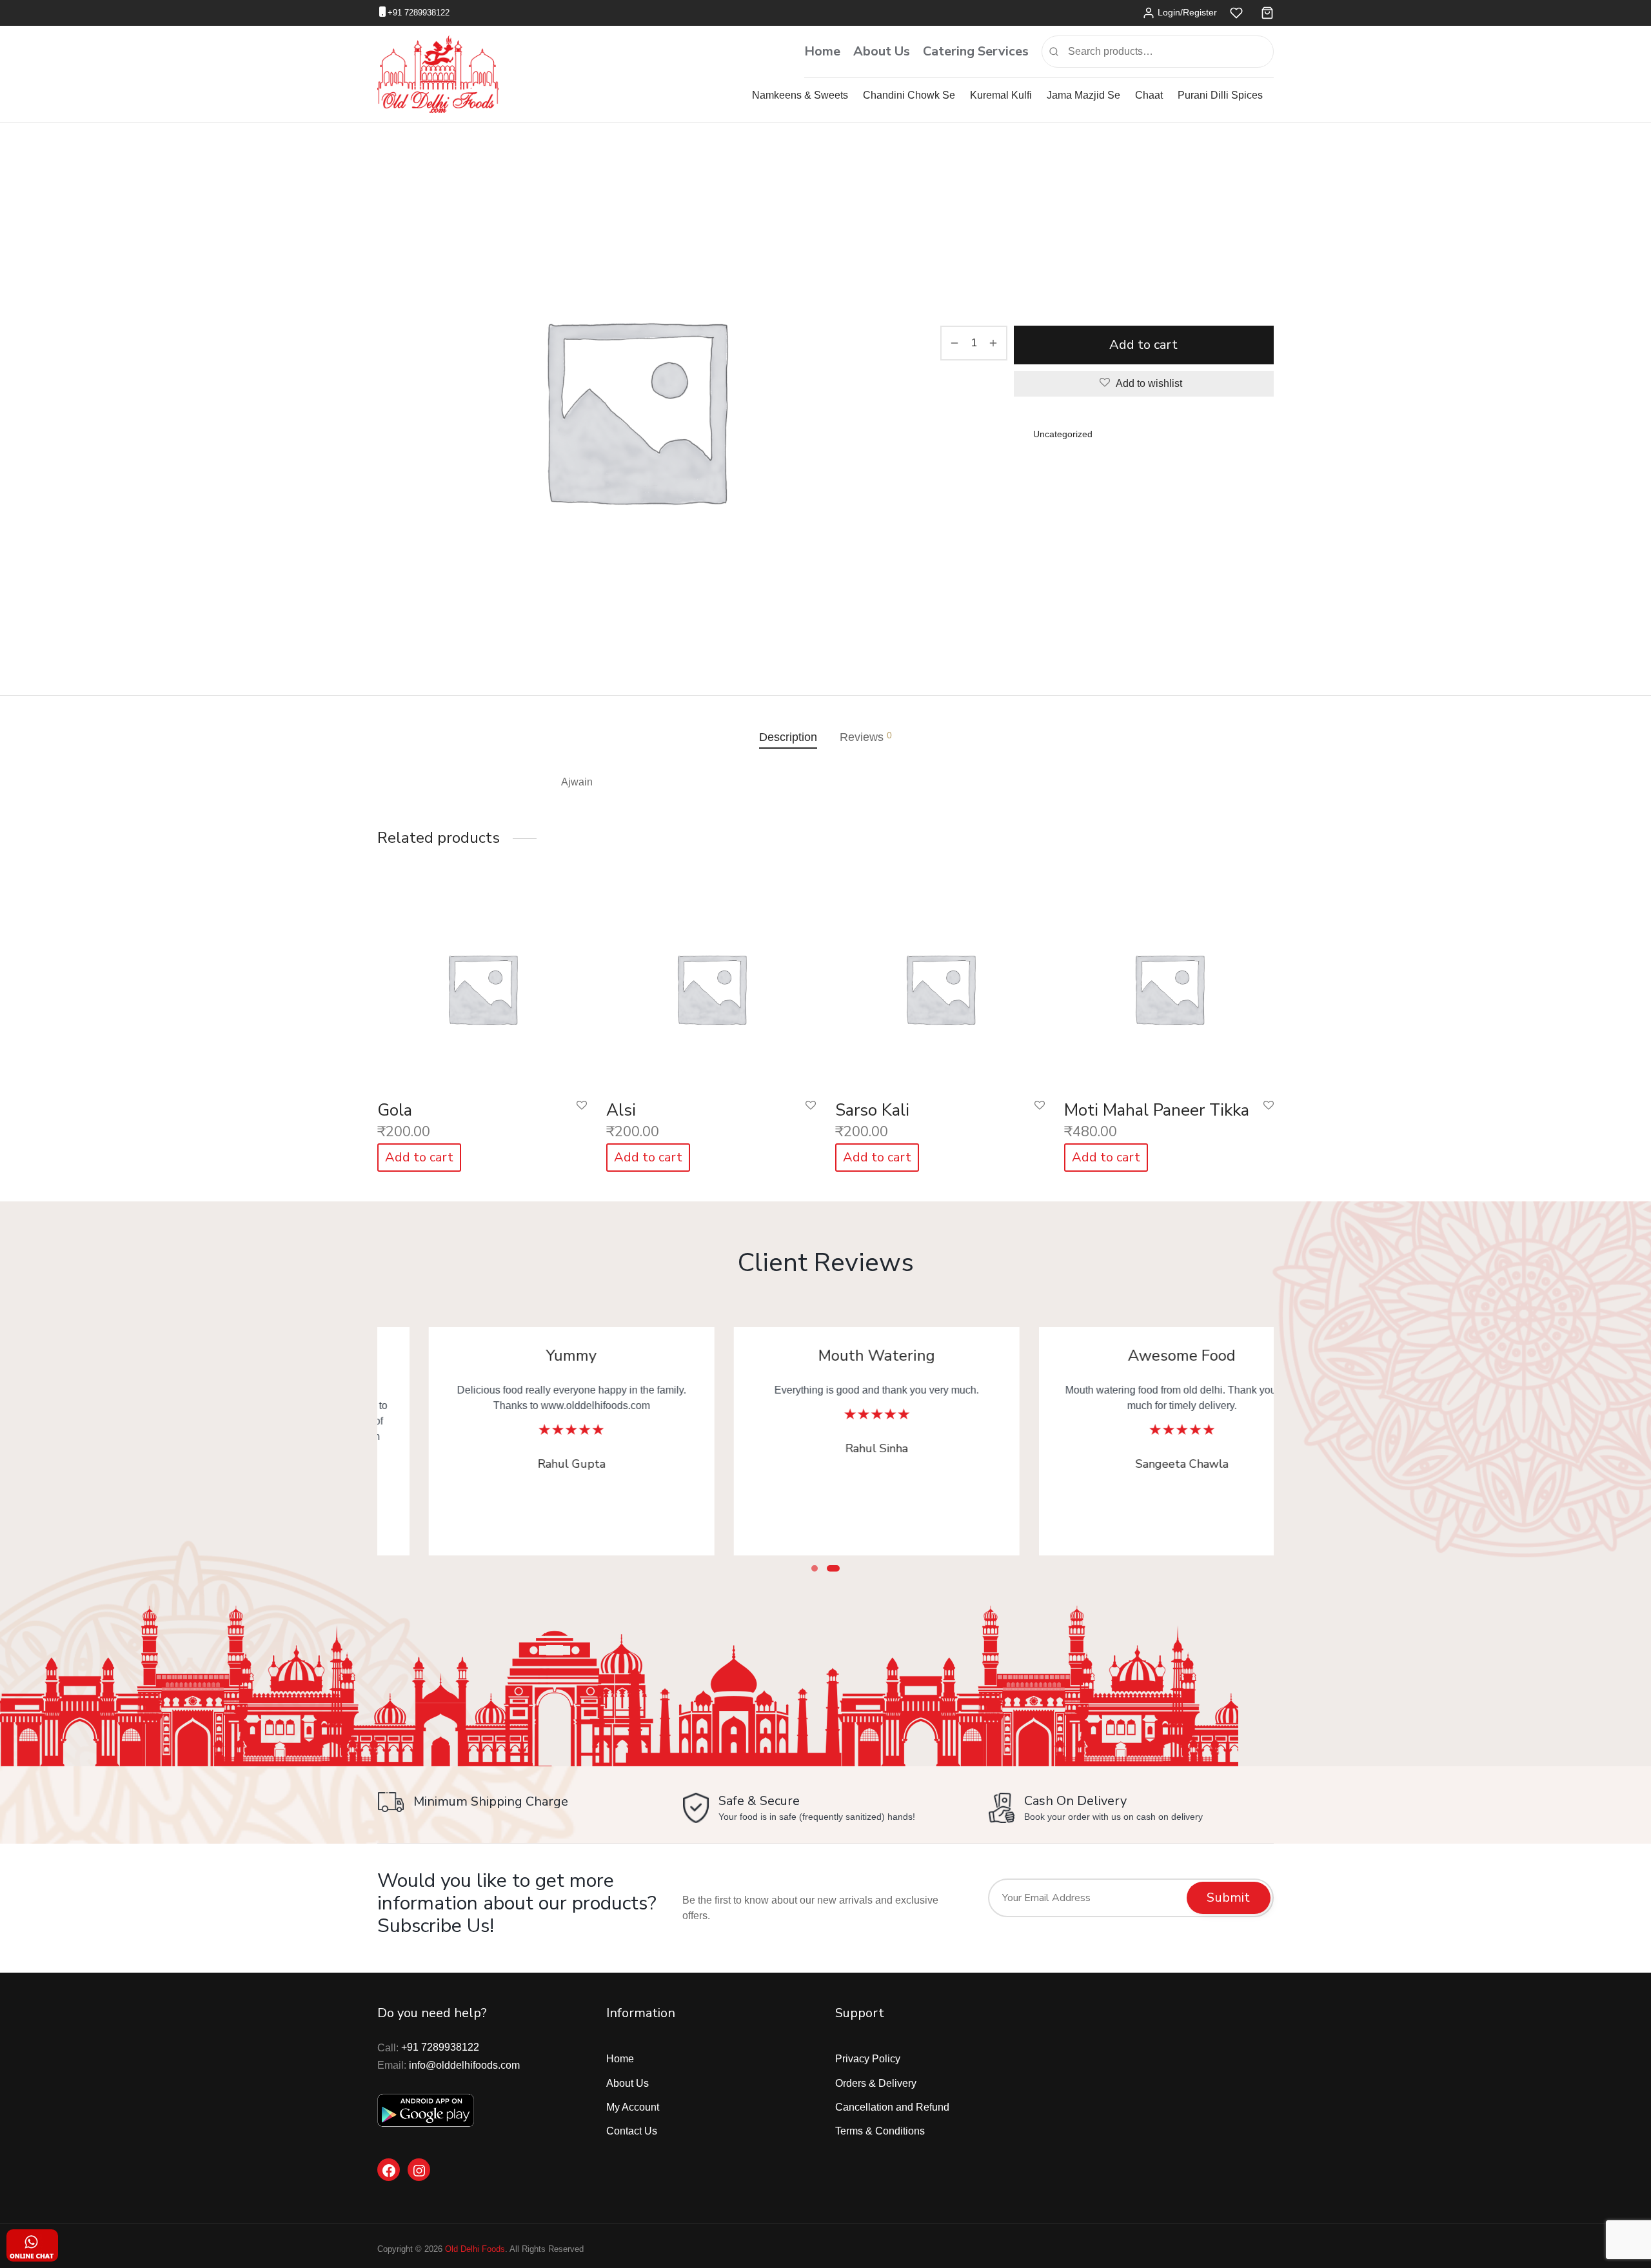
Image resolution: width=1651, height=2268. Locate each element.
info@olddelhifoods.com (464, 2065)
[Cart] (1267, 13)
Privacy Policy (868, 2059)
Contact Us (632, 2131)
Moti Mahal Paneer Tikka (1157, 1110)
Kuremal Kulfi (1001, 95)
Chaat (1149, 95)
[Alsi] (711, 985)
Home (822, 51)
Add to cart (1144, 345)
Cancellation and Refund (892, 2107)
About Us (882, 51)
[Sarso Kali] (940, 985)
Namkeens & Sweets (800, 95)
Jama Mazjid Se (1083, 95)
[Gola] (482, 985)
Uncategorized (1001, 177)
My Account (633, 2107)
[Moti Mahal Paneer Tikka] (1169, 985)
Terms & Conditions (880, 2131)
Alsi (621, 1110)
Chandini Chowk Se (909, 95)
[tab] (788, 737)
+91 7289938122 (419, 13)
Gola (395, 1110)
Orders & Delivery (876, 2083)
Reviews (866, 737)
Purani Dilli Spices (1220, 95)
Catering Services (976, 51)
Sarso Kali (872, 1110)
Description (788, 737)
